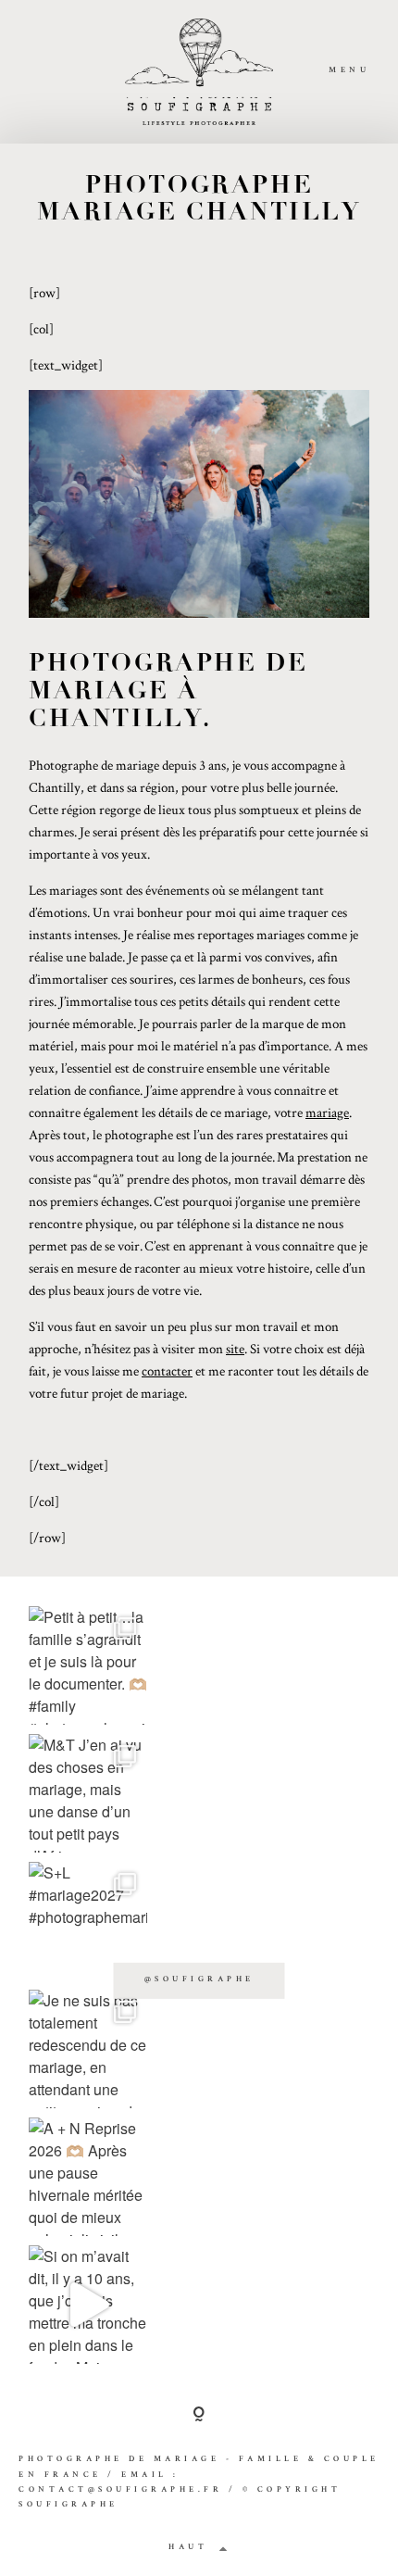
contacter (167, 1370)
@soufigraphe (199, 1980)
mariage (327, 1112)
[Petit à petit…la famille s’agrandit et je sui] (88, 1665)
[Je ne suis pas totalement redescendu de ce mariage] (88, 2049)
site (235, 1348)
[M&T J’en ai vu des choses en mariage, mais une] (88, 1793)
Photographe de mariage (119, 2460)
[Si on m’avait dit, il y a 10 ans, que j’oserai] (88, 2305)
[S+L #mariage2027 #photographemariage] (88, 1921)
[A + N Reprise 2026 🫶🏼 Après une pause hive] (88, 2177)
